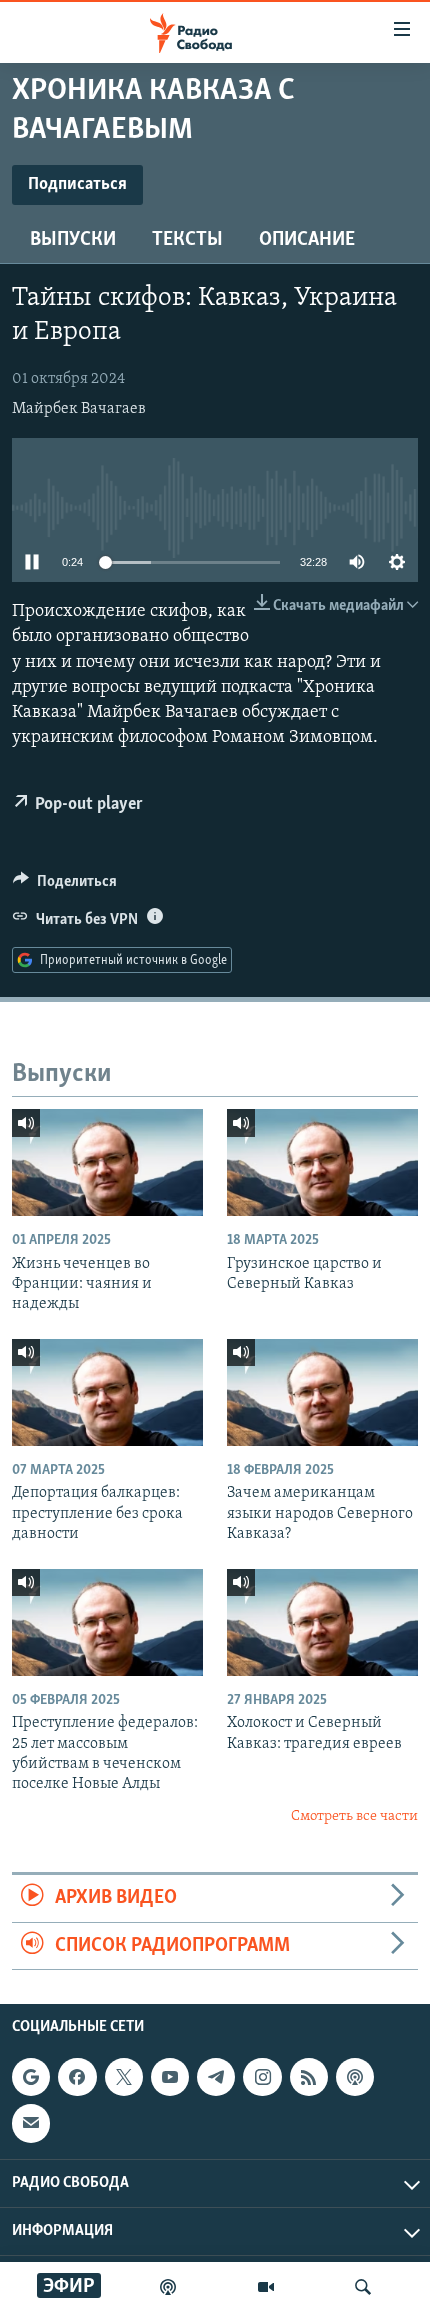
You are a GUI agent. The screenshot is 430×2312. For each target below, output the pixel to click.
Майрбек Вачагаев (79, 409)
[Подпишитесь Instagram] (262, 2077)
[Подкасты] (355, 2077)
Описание (307, 240)
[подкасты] (168, 2287)
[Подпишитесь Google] (31, 2077)
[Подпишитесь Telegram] (216, 2077)
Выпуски (73, 240)
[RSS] (309, 2077)
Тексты (187, 240)
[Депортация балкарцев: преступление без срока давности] (107, 1392)
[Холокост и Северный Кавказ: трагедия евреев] (322, 1622)
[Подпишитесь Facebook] (77, 2077)
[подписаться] (31, 2123)
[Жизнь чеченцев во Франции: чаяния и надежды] (107, 1162)
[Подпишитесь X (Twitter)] (124, 2077)
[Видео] (266, 2287)
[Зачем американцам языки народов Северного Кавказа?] (322, 1392)
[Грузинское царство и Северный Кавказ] (322, 1162)
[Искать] (363, 2287)
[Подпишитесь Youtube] (170, 2077)
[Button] (65, 886)
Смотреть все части (354, 1816)
